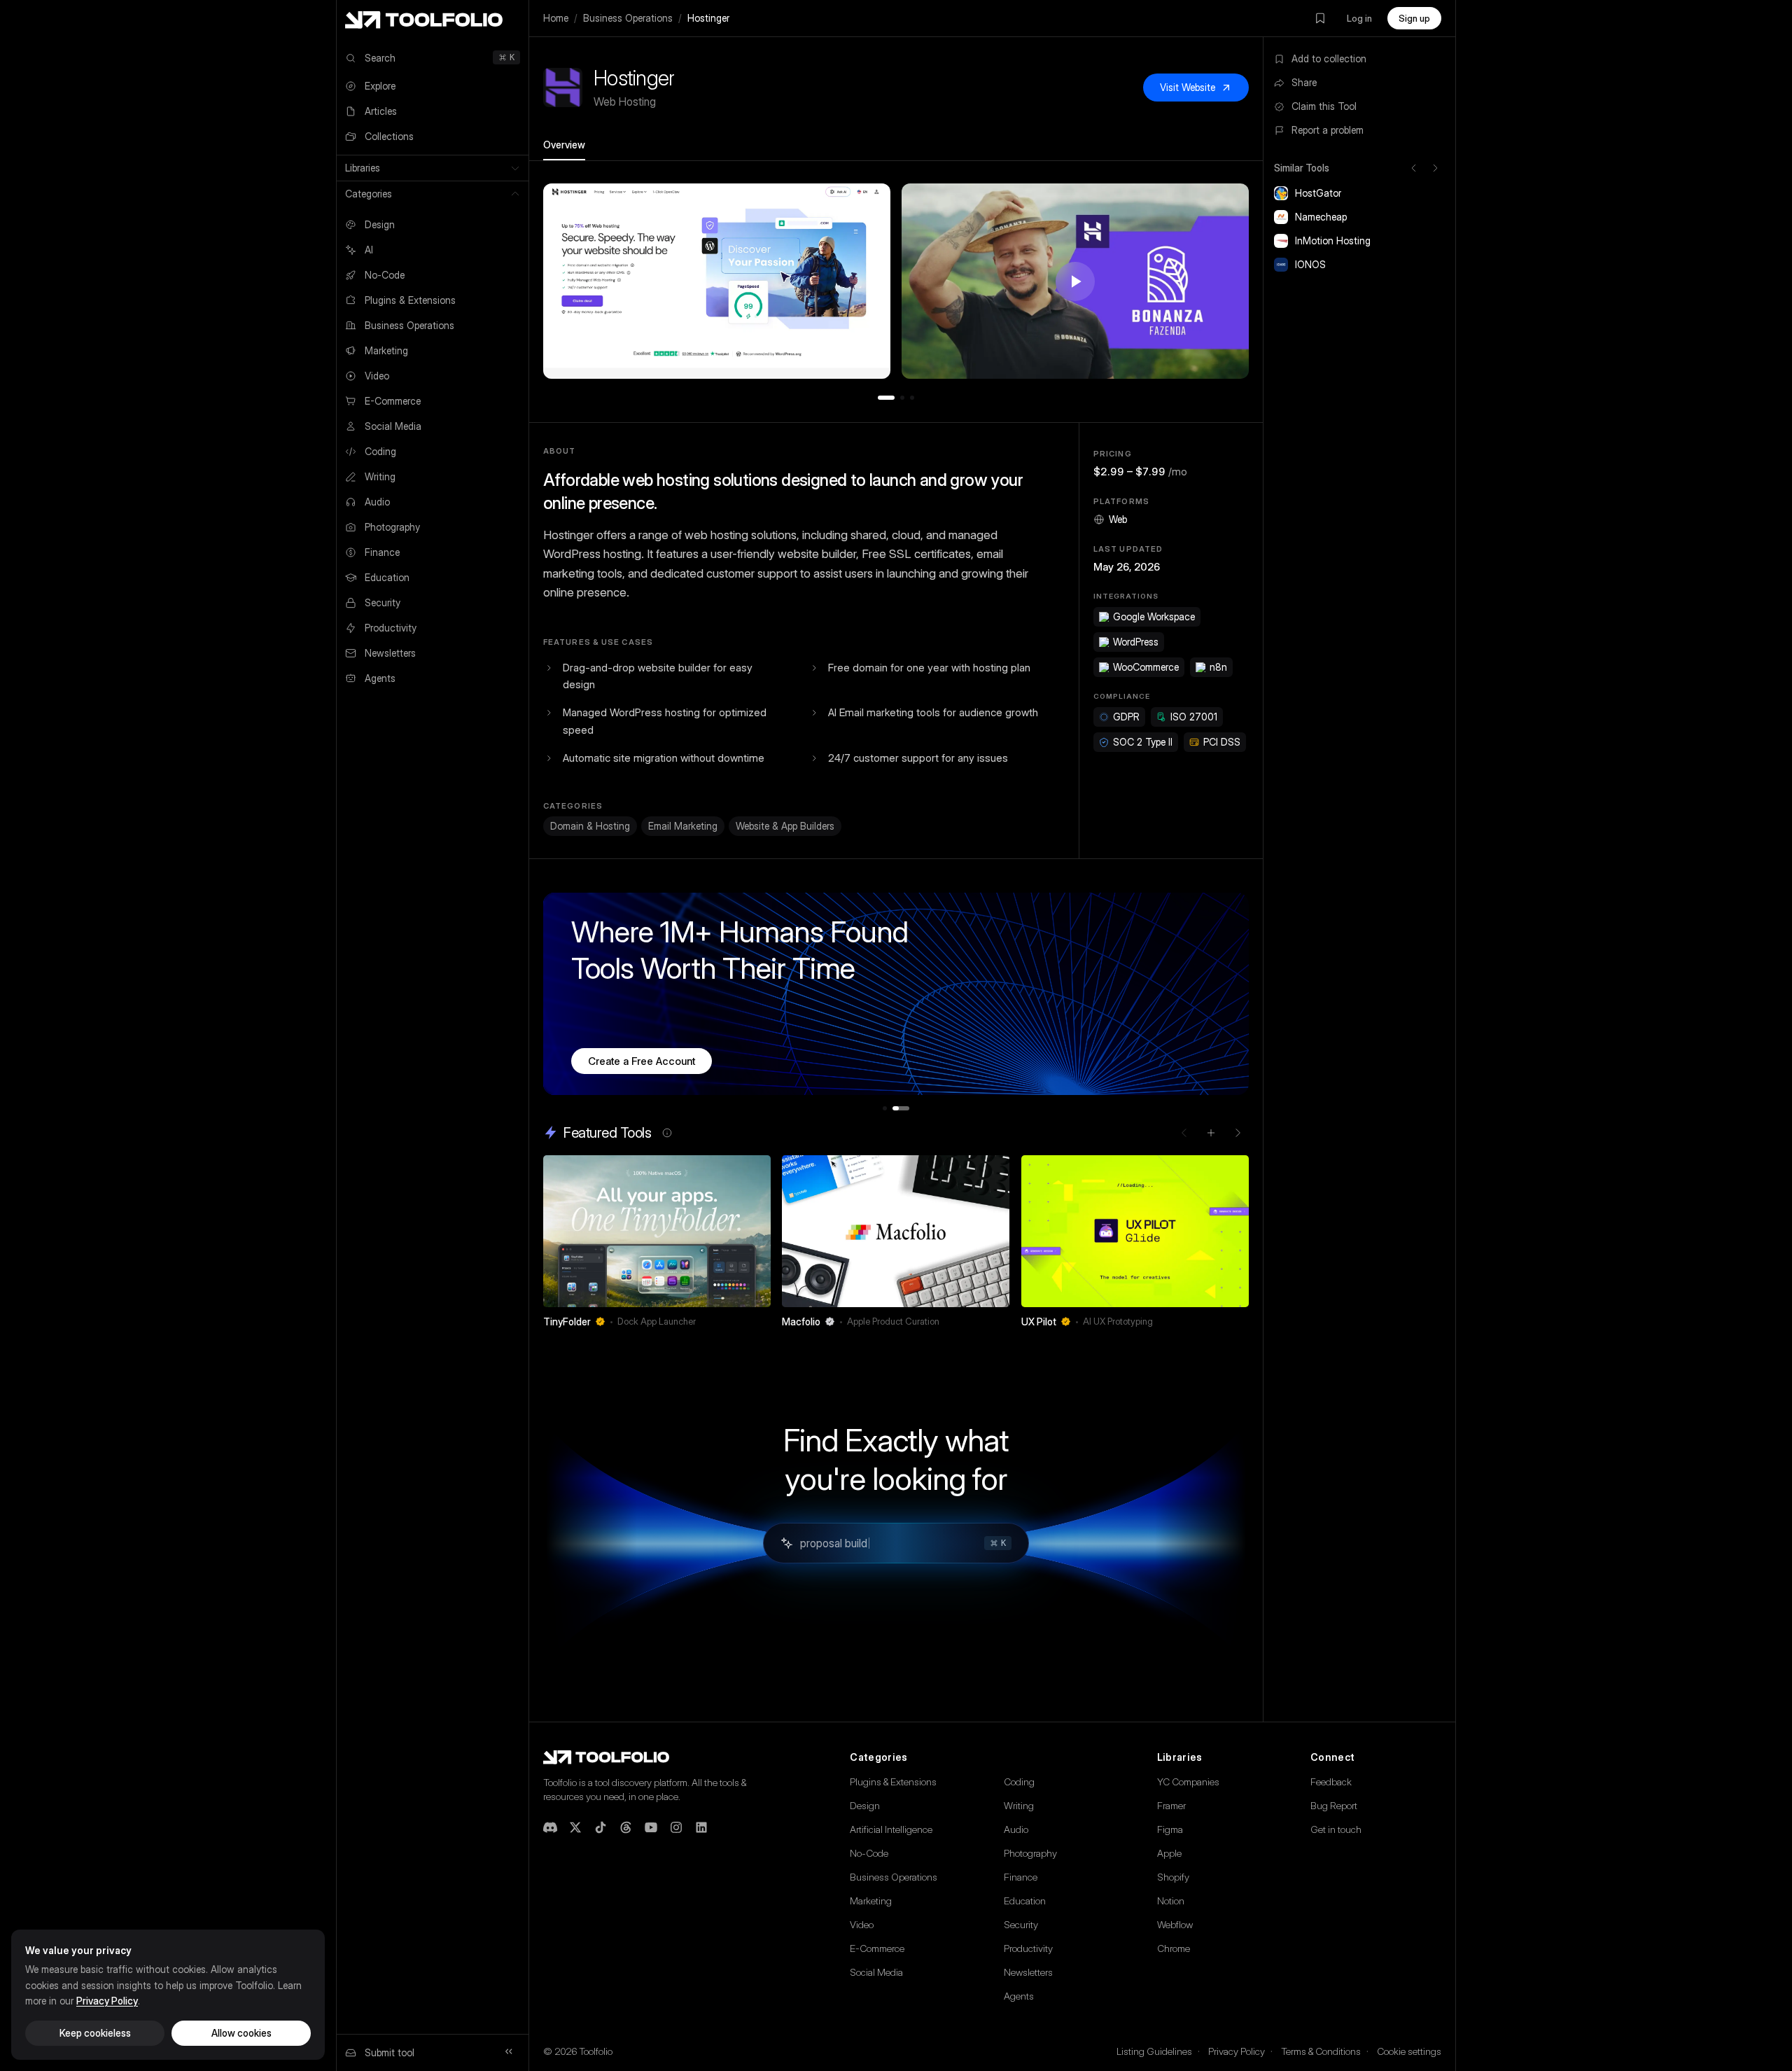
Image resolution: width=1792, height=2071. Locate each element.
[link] (657, 1246)
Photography (1030, 1853)
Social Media (876, 1972)
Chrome (1174, 1948)
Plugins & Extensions (893, 1781)
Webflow (1175, 1924)
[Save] (741, 1321)
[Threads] (626, 1827)
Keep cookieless (95, 2033)
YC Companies (1188, 1781)
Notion (1171, 1901)
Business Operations (628, 18)
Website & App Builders (785, 826)
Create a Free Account (642, 1061)
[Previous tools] (1414, 168)
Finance (1021, 1877)
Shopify (1173, 1877)
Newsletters (1028, 1972)
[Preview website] (757, 1169)
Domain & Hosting (590, 826)
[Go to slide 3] (912, 398)
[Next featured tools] (1238, 1133)
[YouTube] (651, 1827)
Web (1118, 519)
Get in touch (1336, 1829)
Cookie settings (1409, 2051)
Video (862, 1924)
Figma (1170, 1829)
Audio (1016, 1829)
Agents (1019, 1996)
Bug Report (1334, 1805)
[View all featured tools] (1211, 1133)
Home (556, 18)
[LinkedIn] (701, 1827)
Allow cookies (241, 2033)
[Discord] (550, 1827)
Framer (1171, 1805)
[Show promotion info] (667, 1133)
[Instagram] (676, 1827)
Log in (1359, 18)
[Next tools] (1435, 168)
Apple (1169, 1853)
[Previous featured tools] (1184, 1133)
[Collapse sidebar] (509, 2051)
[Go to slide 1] (886, 398)
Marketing (871, 1901)
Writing (1019, 1805)
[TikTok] (601, 1827)
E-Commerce (877, 1948)
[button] (717, 281)
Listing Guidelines (1154, 2051)
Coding (1019, 1781)
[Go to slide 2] (902, 398)
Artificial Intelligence (891, 1829)
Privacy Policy (1237, 2051)
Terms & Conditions (1321, 2051)
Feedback (1331, 1781)
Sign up (1414, 18)
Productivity (1028, 1948)
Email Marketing (683, 826)
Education (1025, 1901)
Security (1021, 1924)
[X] (575, 1827)
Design (865, 1805)
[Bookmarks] (1320, 18)
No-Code (869, 1853)
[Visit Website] (762, 1321)
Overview (564, 145)
